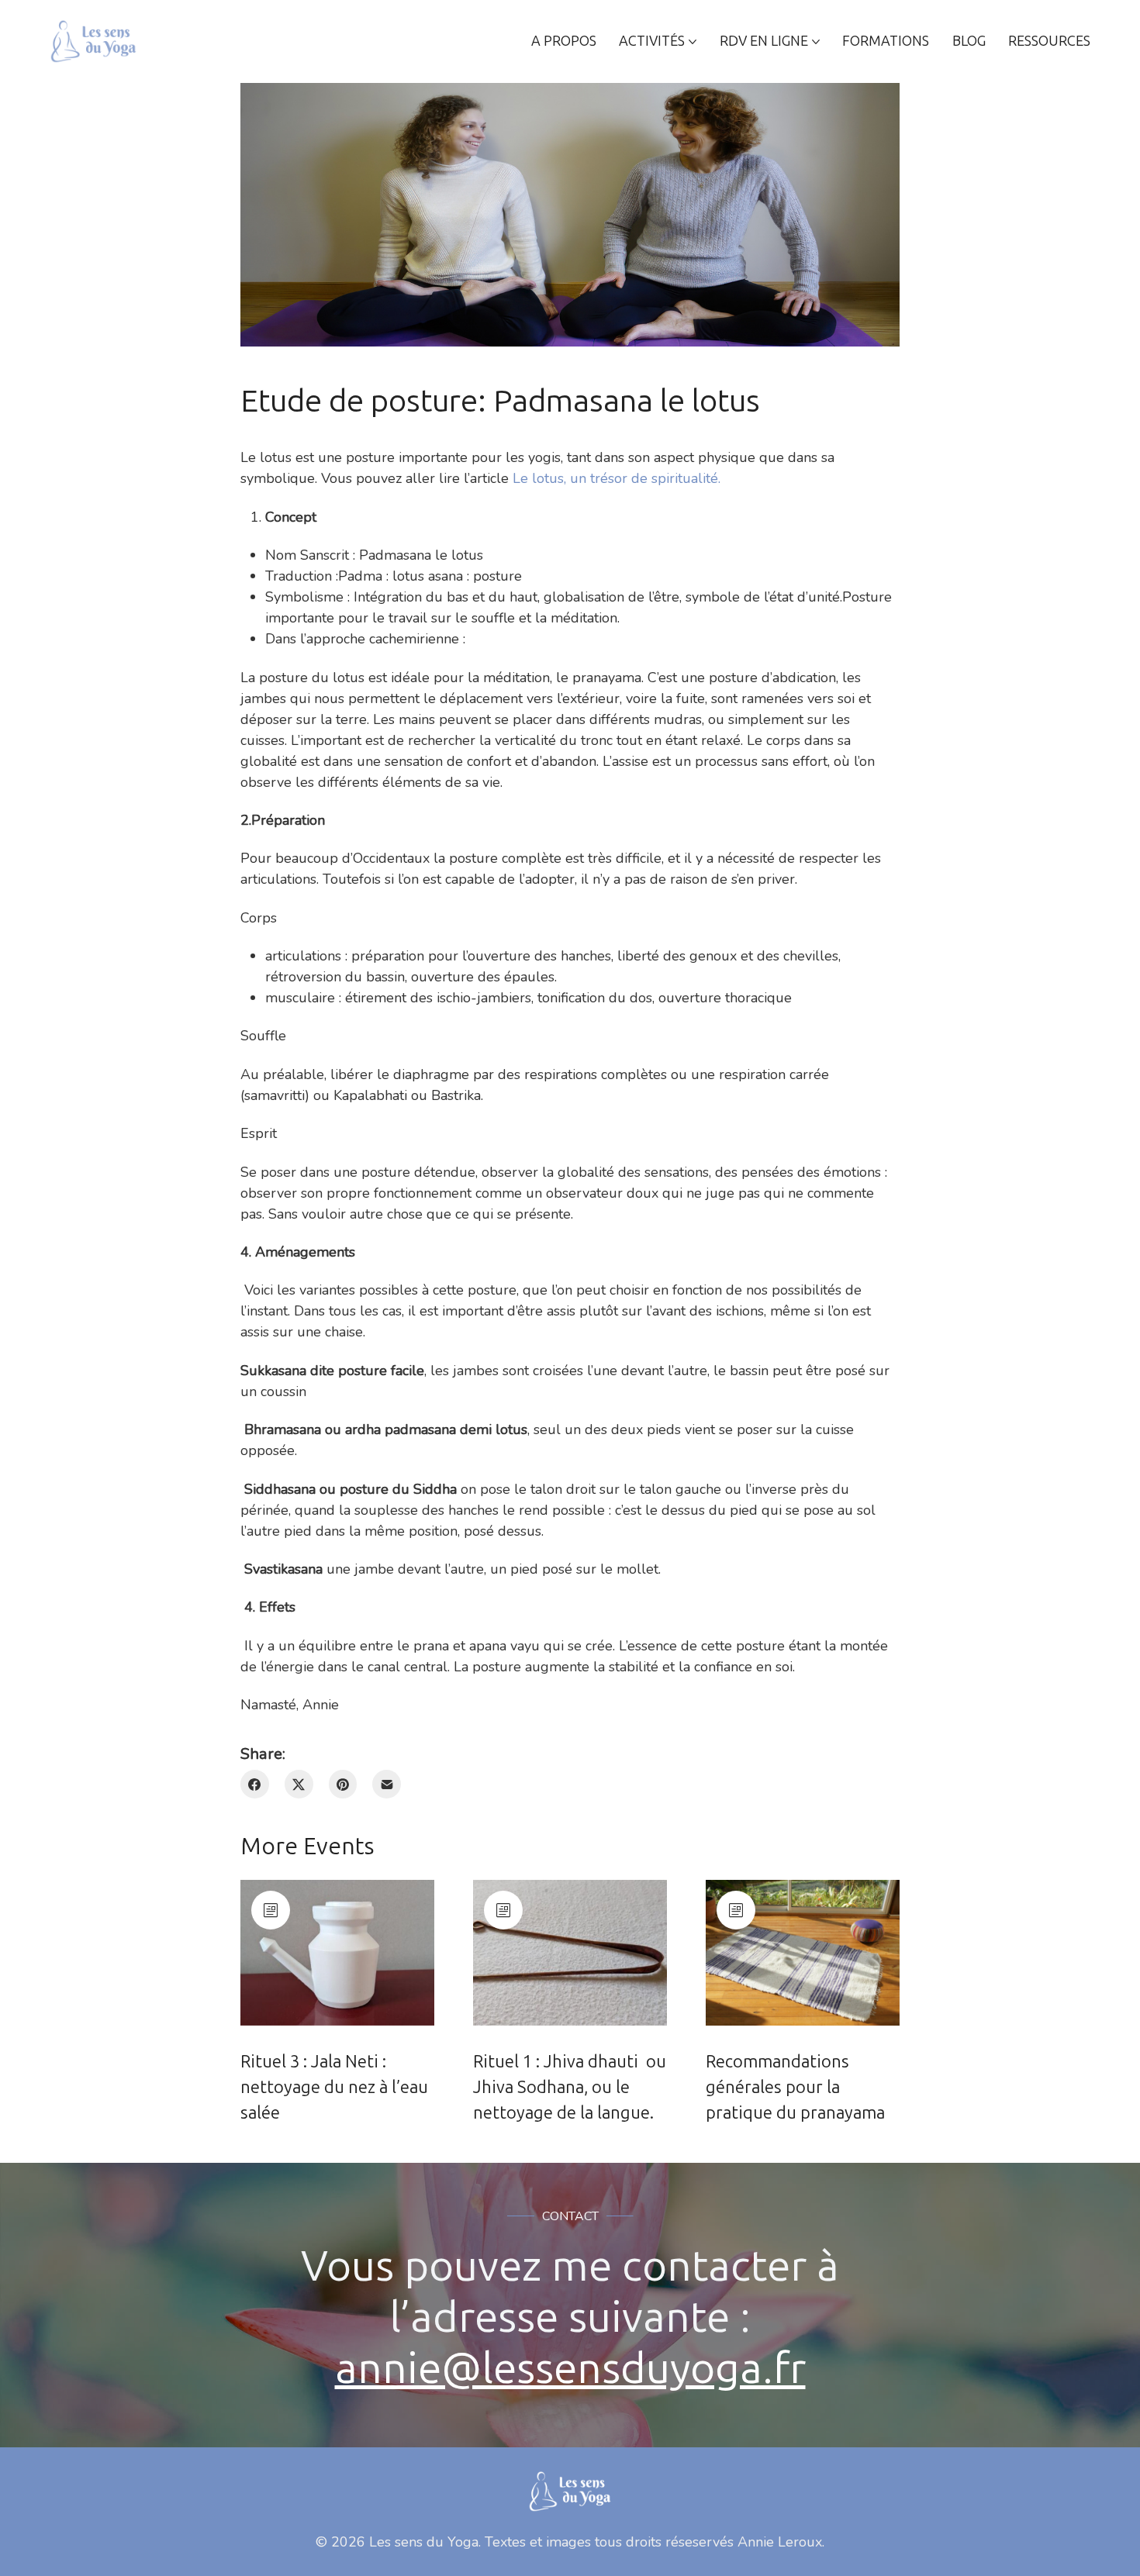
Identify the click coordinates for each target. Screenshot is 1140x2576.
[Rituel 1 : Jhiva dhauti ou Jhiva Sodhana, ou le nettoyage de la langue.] (570, 1953)
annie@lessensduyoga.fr (570, 2368)
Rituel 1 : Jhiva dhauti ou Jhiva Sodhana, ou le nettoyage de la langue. (570, 2087)
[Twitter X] (299, 1784)
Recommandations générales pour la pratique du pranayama (795, 2087)
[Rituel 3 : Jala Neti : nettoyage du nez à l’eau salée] (337, 1953)
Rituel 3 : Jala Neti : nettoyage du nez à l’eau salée (334, 2087)
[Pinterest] (343, 1784)
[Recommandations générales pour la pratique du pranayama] (803, 1953)
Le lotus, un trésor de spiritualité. (617, 478)
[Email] (387, 1784)
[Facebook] (255, 1784)
